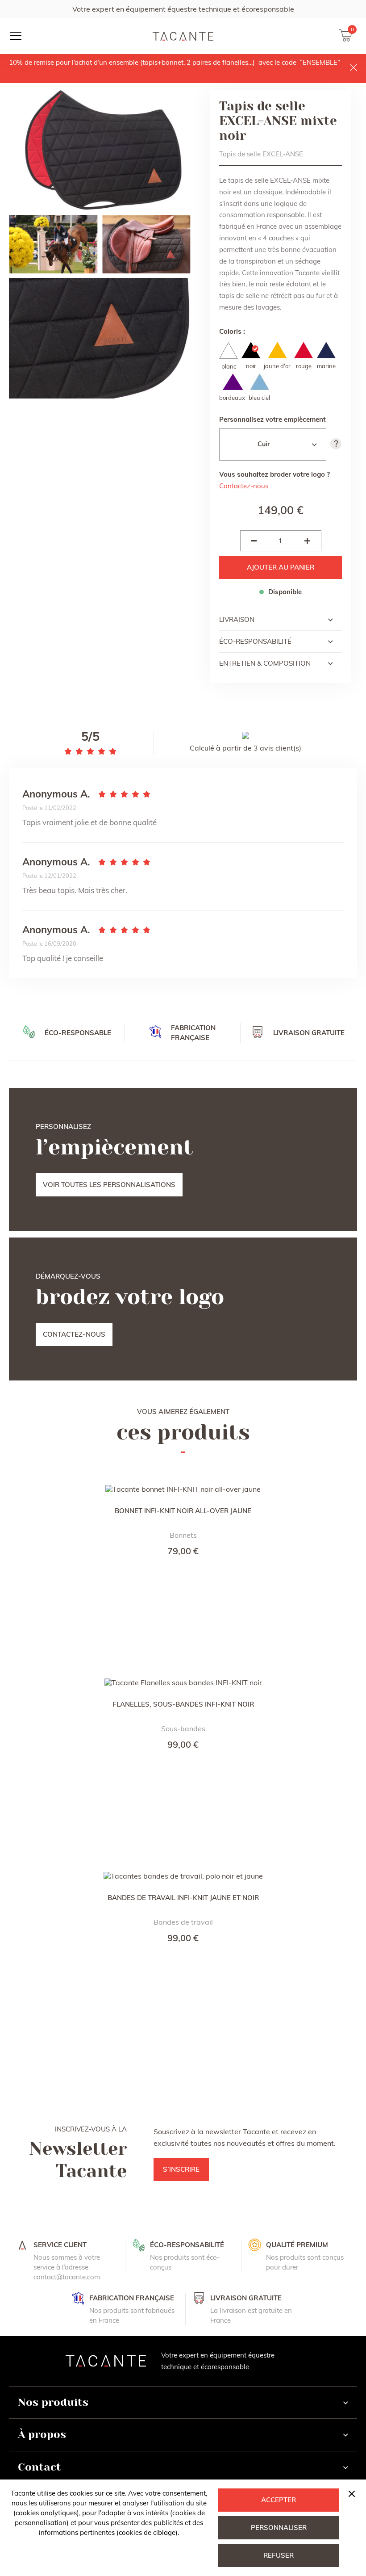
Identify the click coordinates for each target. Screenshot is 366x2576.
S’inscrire (181, 2169)
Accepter (279, 2500)
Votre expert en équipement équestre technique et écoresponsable (183, 9)
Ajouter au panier (281, 567)
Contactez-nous (244, 486)
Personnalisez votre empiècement (272, 419)
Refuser (279, 2555)
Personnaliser (279, 2528)
